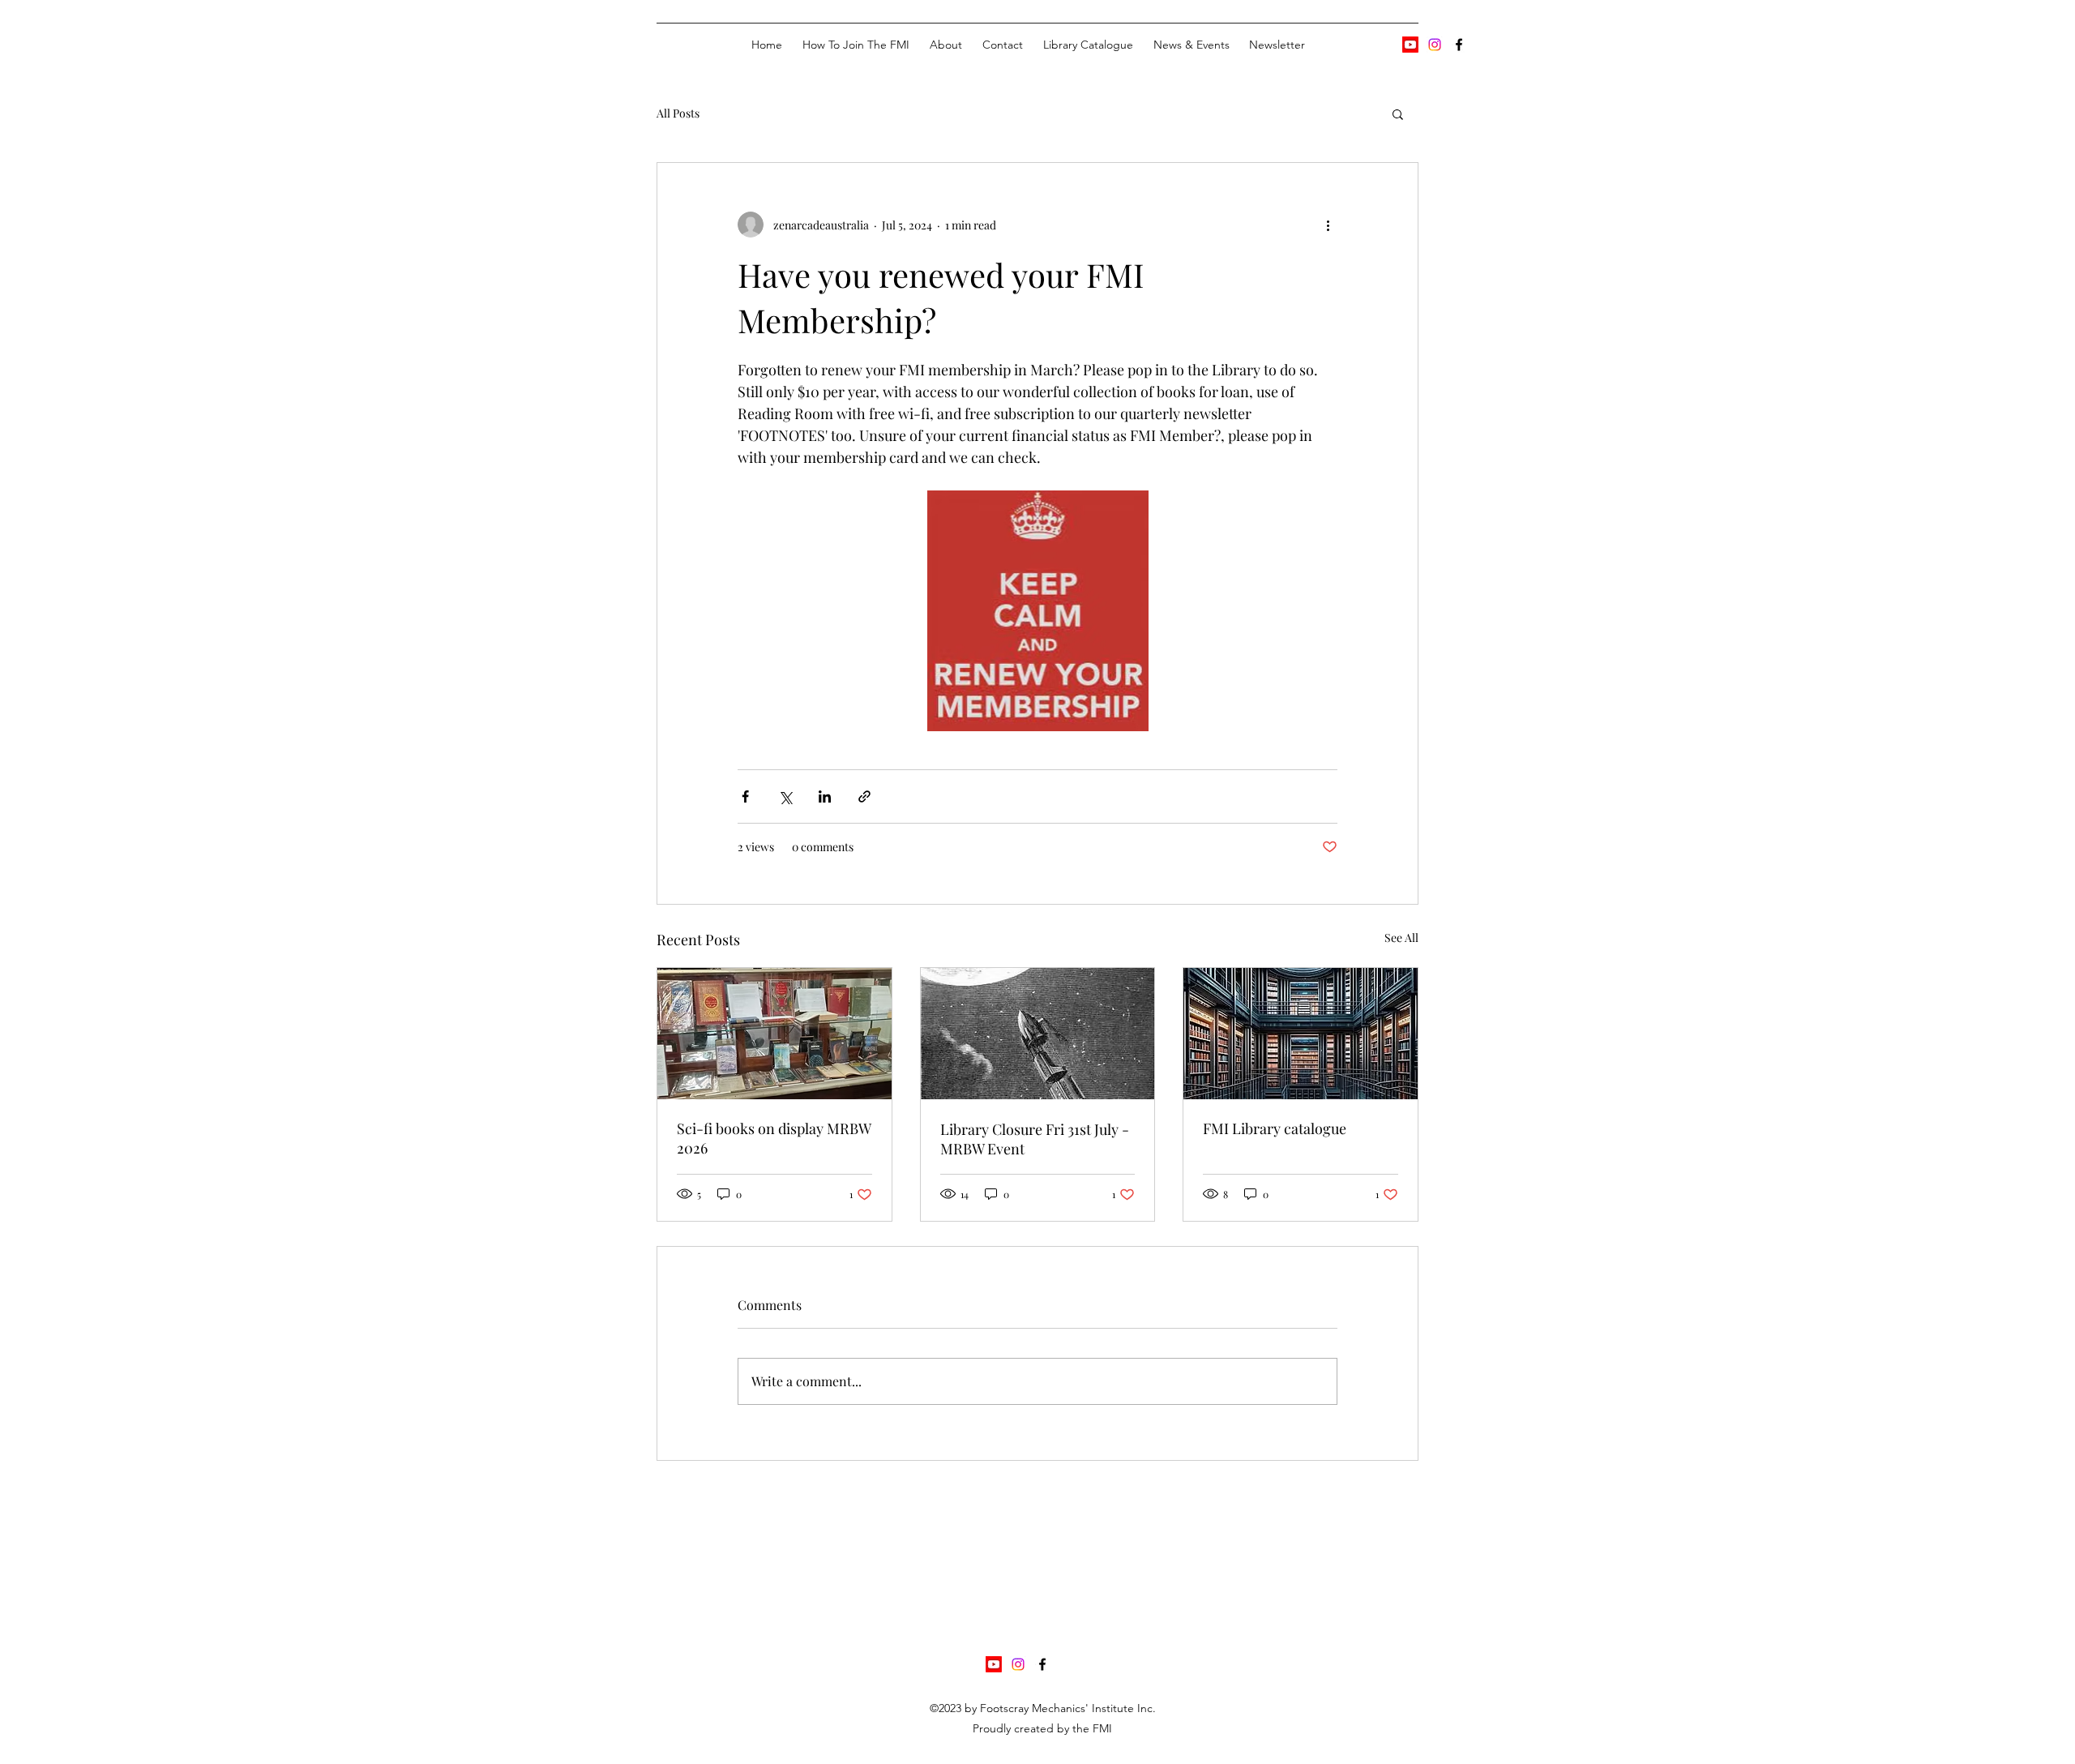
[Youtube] (1410, 45)
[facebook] (1459, 45)
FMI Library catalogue (1275, 1128)
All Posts (678, 113)
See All (1401, 938)
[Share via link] (864, 796)
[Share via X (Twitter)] (785, 796)
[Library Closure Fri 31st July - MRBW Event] (1038, 1034)
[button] (1398, 113)
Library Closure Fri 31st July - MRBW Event (1035, 1139)
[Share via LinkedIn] (825, 796)
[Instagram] (1435, 45)
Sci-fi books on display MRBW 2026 (774, 1138)
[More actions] (1328, 225)
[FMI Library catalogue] (1301, 1034)
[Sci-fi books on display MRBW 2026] (774, 1034)
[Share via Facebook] (745, 796)
